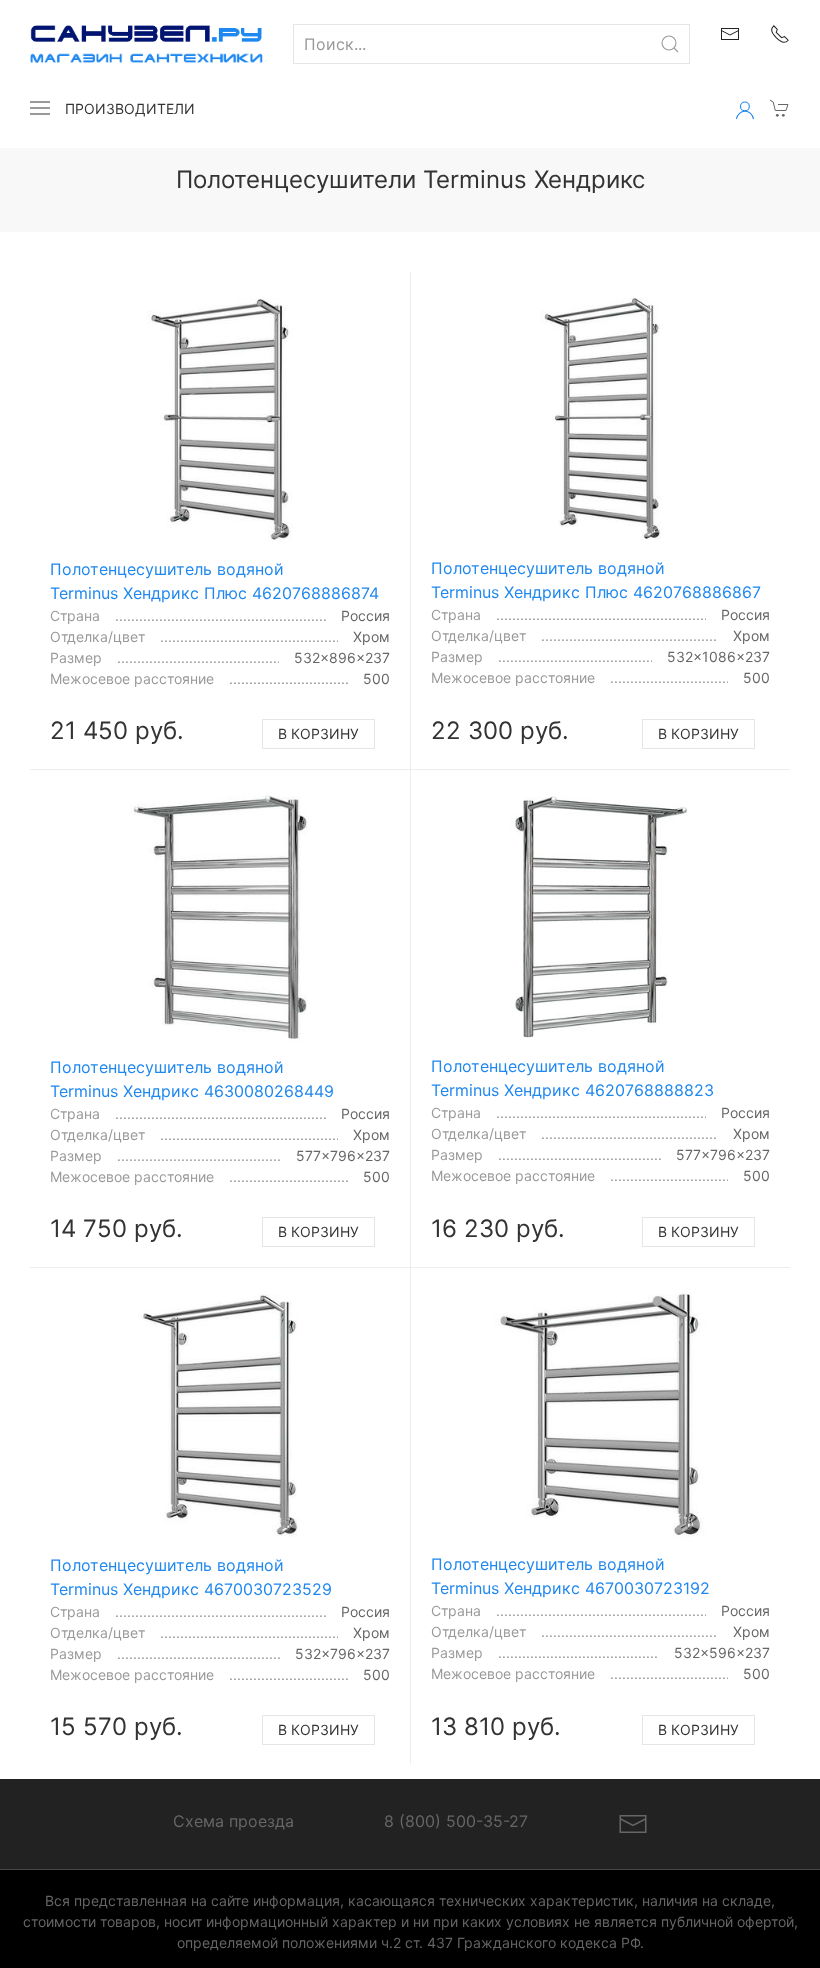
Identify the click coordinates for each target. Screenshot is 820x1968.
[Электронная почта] (633, 1822)
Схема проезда (233, 1821)
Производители (130, 108)
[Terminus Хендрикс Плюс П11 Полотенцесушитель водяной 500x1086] (600, 419)
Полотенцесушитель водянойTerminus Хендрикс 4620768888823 (572, 1078)
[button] (40, 108)
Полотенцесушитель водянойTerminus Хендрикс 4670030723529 (191, 1577)
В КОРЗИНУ (318, 733)
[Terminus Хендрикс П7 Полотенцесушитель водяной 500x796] (220, 1415)
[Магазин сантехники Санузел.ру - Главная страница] (131, 44)
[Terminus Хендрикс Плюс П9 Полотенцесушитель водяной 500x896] (220, 419)
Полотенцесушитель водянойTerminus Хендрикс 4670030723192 (570, 1576)
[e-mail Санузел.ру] (730, 32)
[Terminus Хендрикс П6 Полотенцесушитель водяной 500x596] (600, 1415)
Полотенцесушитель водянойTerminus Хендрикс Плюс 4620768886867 (596, 580)
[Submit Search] (670, 44)
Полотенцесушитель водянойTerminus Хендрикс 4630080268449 (192, 1079)
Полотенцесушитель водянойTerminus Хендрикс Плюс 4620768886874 (214, 581)
